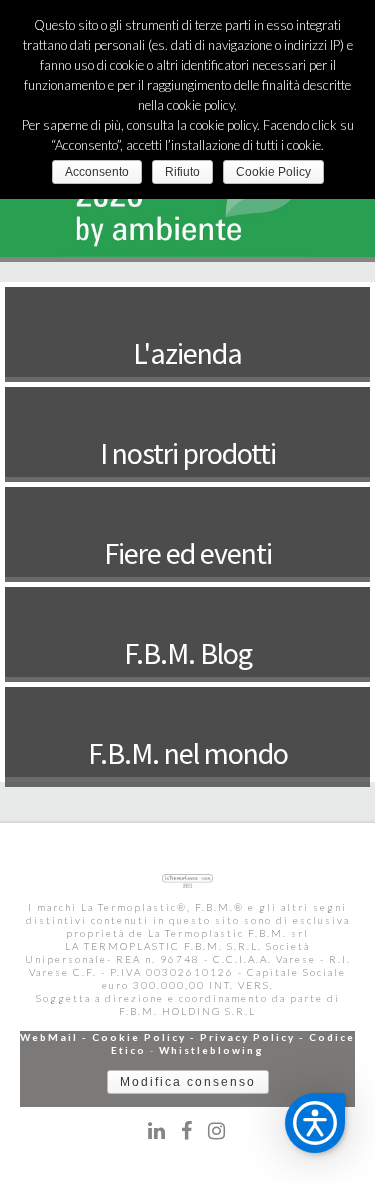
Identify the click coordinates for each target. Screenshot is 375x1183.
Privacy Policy (247, 1037)
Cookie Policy (139, 1037)
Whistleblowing (211, 1050)
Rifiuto (182, 172)
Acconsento (97, 172)
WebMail (49, 1037)
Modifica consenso (188, 1082)
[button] (315, 1123)
